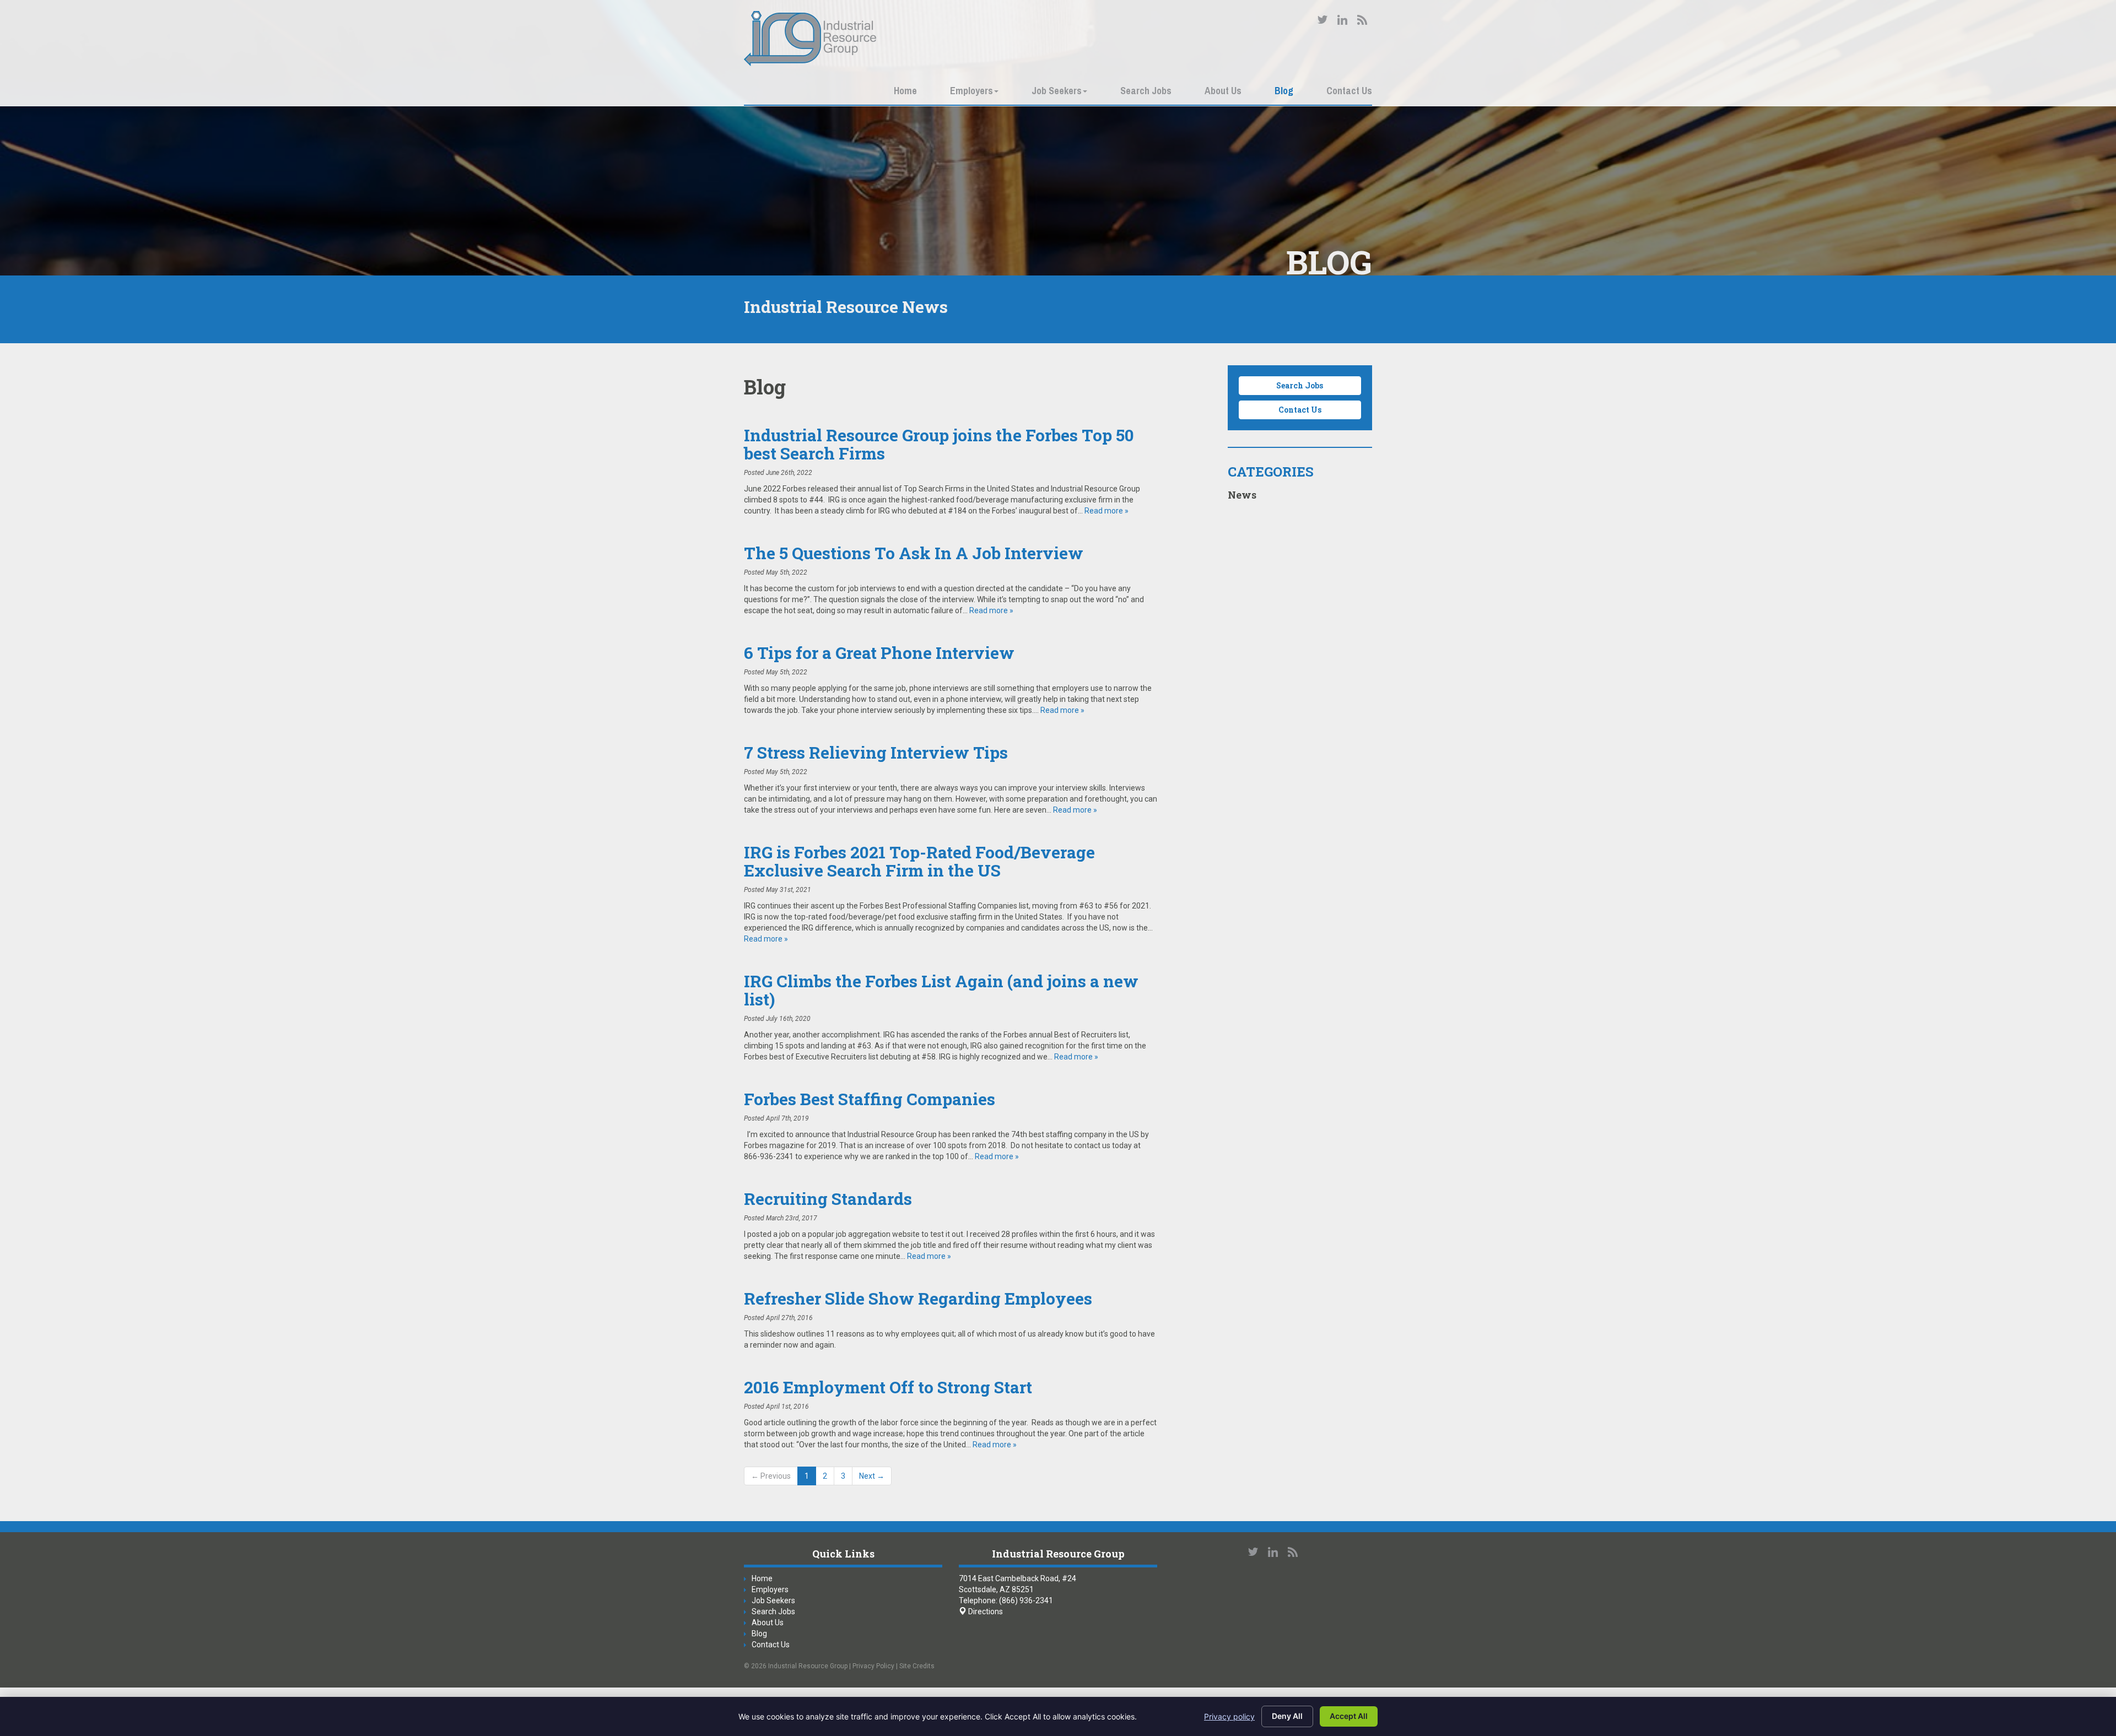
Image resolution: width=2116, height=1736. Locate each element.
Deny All (1287, 1716)
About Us (1223, 91)
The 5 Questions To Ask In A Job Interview (914, 553)
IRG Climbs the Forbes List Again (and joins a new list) (941, 990)
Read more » (1106, 511)
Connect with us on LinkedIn (1342, 20)
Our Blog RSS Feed (1362, 20)
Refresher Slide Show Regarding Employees (918, 1298)
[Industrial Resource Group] (810, 39)
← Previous (771, 1476)
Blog (1284, 91)
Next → (872, 1476)
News (1242, 495)
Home (905, 91)
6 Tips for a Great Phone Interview (879, 653)
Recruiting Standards (828, 1199)
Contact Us (1349, 91)
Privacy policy (1229, 1716)
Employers (971, 91)
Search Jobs (1146, 91)
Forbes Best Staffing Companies (870, 1099)
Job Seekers (1057, 91)
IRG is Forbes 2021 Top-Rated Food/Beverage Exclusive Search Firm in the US (919, 861)
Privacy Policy (873, 1666)
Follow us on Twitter (1322, 20)
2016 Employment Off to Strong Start (888, 1387)
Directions (985, 1611)
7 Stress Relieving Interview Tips (876, 752)
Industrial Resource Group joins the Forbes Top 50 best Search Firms (939, 444)
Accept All (1349, 1716)
